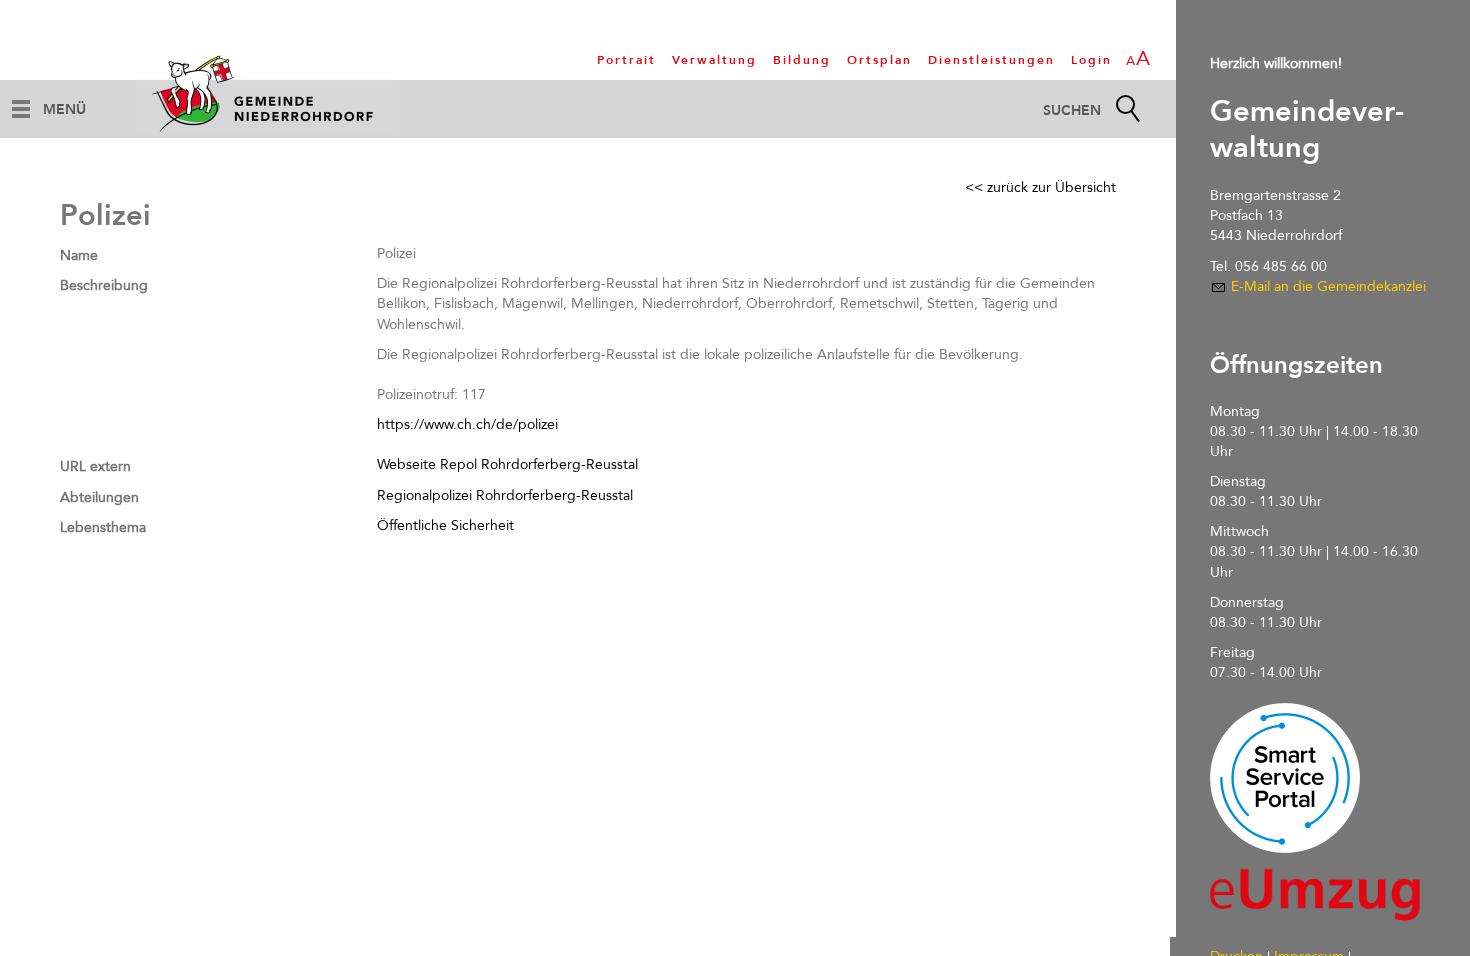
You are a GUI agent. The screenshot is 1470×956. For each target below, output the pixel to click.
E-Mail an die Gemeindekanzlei (1328, 286)
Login (1091, 60)
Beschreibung (104, 285)
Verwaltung (714, 60)
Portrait (626, 60)
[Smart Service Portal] (1285, 778)
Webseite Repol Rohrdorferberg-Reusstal (507, 464)
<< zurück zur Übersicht (1040, 187)
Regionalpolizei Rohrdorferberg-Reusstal (505, 495)
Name (79, 255)
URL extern (95, 466)
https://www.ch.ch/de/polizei (467, 424)
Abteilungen (99, 497)
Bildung (802, 60)
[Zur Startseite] (265, 93)
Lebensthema (103, 527)
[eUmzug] (1315, 895)
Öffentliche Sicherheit (445, 525)
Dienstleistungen (991, 60)
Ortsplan (879, 60)
